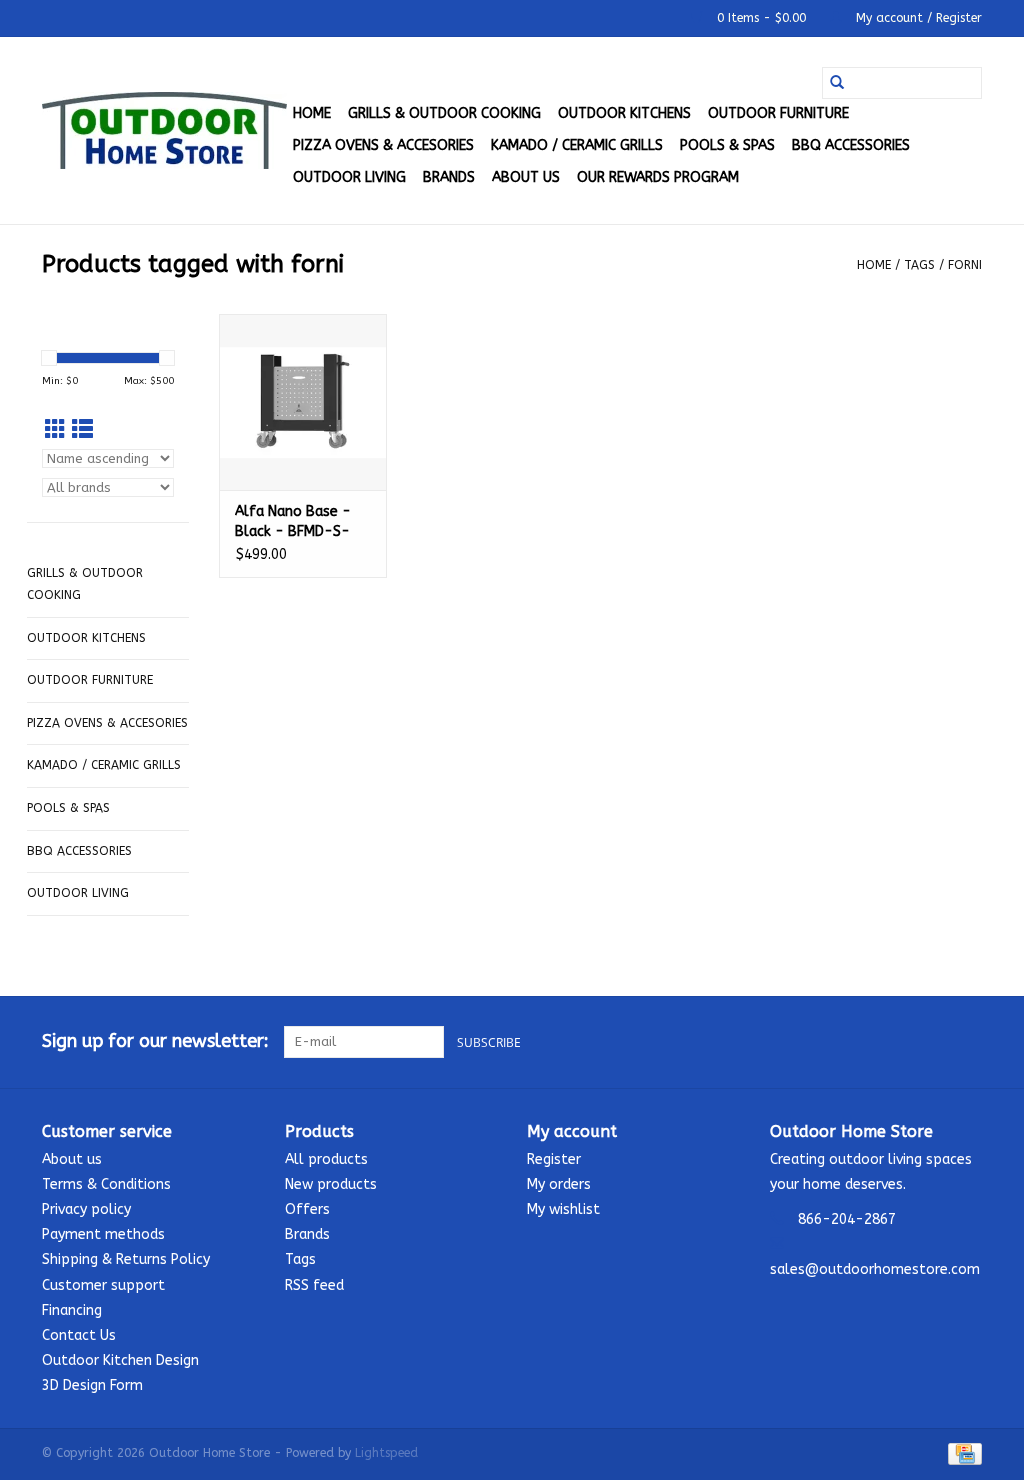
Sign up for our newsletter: (155, 1041)
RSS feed (314, 1285)
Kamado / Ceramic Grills (577, 145)
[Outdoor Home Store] (164, 130)
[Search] (837, 83)
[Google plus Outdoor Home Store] (930, 1042)
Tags (919, 265)
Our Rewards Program (658, 177)
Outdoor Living (349, 177)
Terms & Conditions (106, 1184)
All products (326, 1159)
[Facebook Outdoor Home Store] (894, 1042)
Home (312, 113)
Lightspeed (386, 1453)
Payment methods (103, 1234)
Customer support (103, 1285)
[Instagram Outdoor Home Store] (966, 1042)
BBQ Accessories (851, 145)
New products (331, 1184)
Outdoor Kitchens (624, 113)
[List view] (82, 430)
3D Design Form (92, 1385)
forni (965, 265)
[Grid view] (55, 430)
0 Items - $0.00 (761, 18)
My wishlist (563, 1209)
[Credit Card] (961, 1454)
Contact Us (79, 1335)
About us (526, 177)
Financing (72, 1310)
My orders (559, 1184)
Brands (449, 177)
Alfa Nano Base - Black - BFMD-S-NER (293, 522)
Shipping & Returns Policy (126, 1259)
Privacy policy (86, 1209)
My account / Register (917, 18)
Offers (307, 1209)
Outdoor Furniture (778, 113)
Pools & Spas (727, 145)
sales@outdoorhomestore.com (875, 1269)
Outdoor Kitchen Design (120, 1360)
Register (554, 1159)
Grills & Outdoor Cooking (444, 113)
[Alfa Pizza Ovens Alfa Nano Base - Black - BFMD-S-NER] (303, 402)
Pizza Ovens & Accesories (383, 145)
